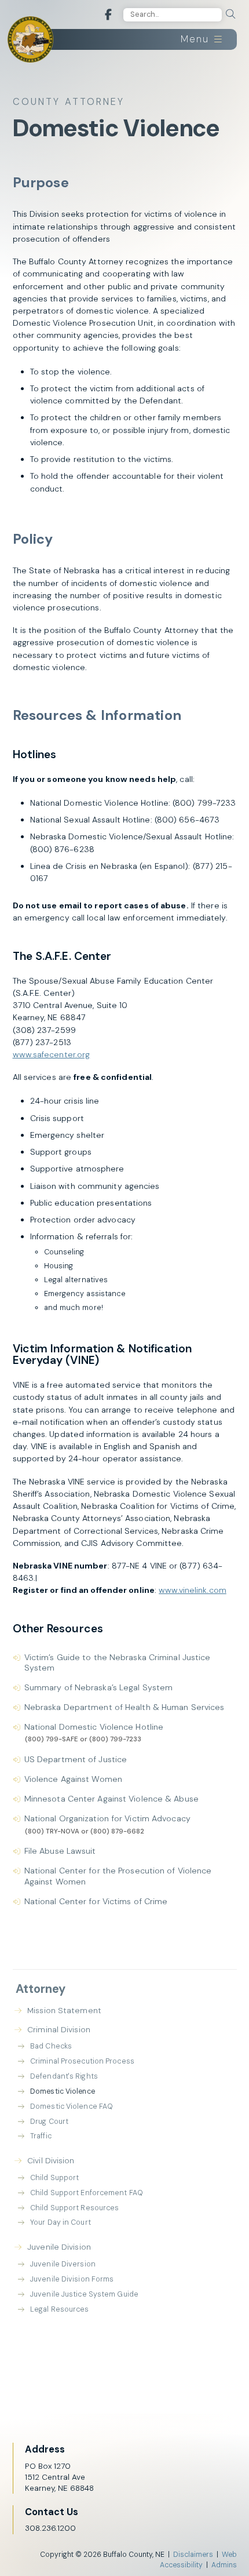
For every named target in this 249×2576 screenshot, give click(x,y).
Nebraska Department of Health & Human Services (124, 1707)
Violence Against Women (73, 1779)
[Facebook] (108, 15)
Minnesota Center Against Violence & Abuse (111, 1799)
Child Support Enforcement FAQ (87, 2193)
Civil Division (51, 2160)
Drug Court (49, 2122)
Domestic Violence (63, 2091)
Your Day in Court (61, 2222)
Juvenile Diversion (63, 2264)
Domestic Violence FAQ (72, 2106)
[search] (230, 14)
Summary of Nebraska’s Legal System (98, 1687)
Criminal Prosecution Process (82, 2061)
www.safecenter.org (52, 1054)
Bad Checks (51, 2046)
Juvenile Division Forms (72, 2279)
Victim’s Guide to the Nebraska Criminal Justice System (118, 1662)
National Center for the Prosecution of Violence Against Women (118, 1876)
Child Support (54, 2178)
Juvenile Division (59, 2247)
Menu (197, 39)
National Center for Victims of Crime (96, 1901)
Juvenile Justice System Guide (84, 2294)
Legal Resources (60, 2309)
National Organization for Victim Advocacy (107, 1818)
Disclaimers (193, 2555)
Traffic (41, 2136)
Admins (224, 2565)
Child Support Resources (74, 2208)
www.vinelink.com (193, 1590)
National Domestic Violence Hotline (94, 1727)
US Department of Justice (76, 1759)
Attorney (41, 1989)
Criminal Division (59, 2029)
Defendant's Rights (64, 2076)
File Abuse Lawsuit (60, 1851)
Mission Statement (64, 2010)
